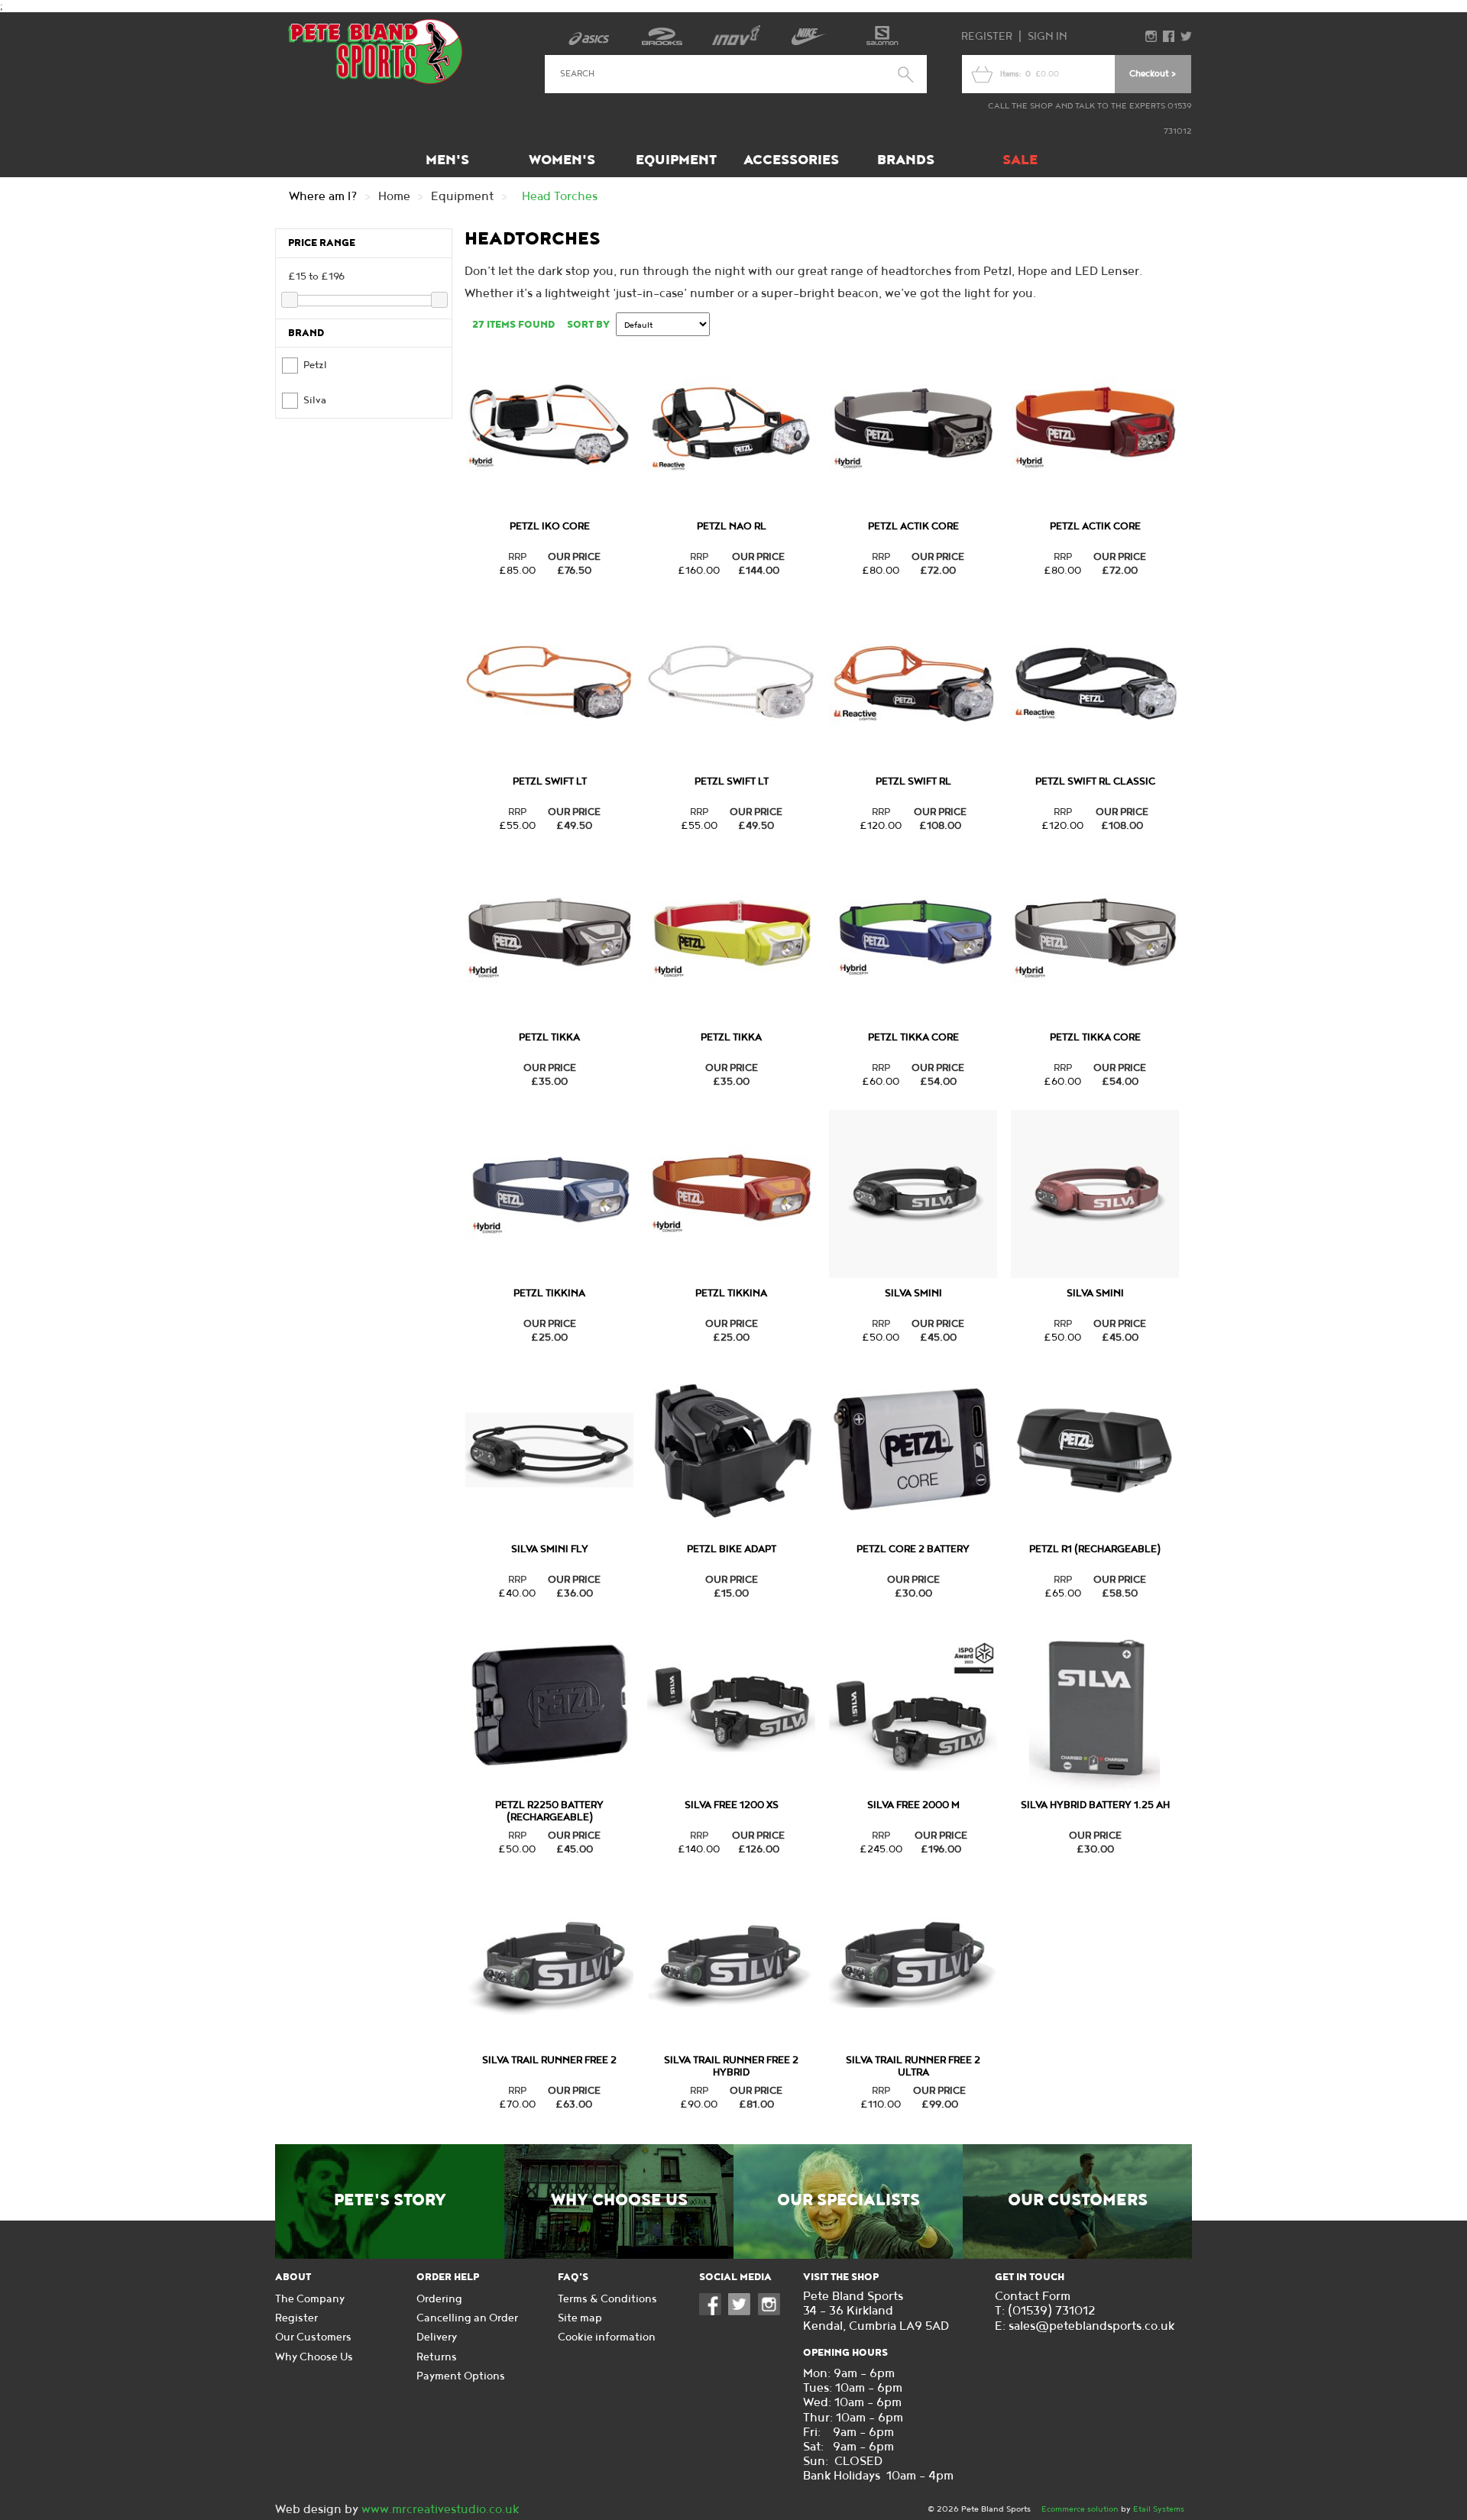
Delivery (437, 2337)
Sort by (588, 325)
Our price (574, 557)
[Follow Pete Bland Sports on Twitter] (743, 2312)
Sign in (1048, 36)
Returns (437, 2357)
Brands (906, 160)
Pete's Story (390, 2201)
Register (987, 36)
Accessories (791, 160)
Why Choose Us (619, 2201)
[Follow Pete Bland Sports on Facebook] (714, 2312)
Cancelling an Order (467, 2318)
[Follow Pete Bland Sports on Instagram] (772, 2312)
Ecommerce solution (1080, 2509)
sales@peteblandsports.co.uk (1091, 2326)
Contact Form (1033, 2297)
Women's (562, 160)
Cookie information (607, 2337)
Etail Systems (1159, 2509)
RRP (517, 557)
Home (394, 197)
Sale (1020, 160)
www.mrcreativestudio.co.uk (440, 2510)
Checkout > (1153, 74)
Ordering (439, 2299)
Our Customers (1078, 2201)
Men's (447, 160)
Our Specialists (848, 2201)
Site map (580, 2318)
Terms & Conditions (607, 2299)
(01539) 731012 (1052, 2311)
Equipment (676, 160)
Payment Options (461, 2376)
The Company (310, 2299)
